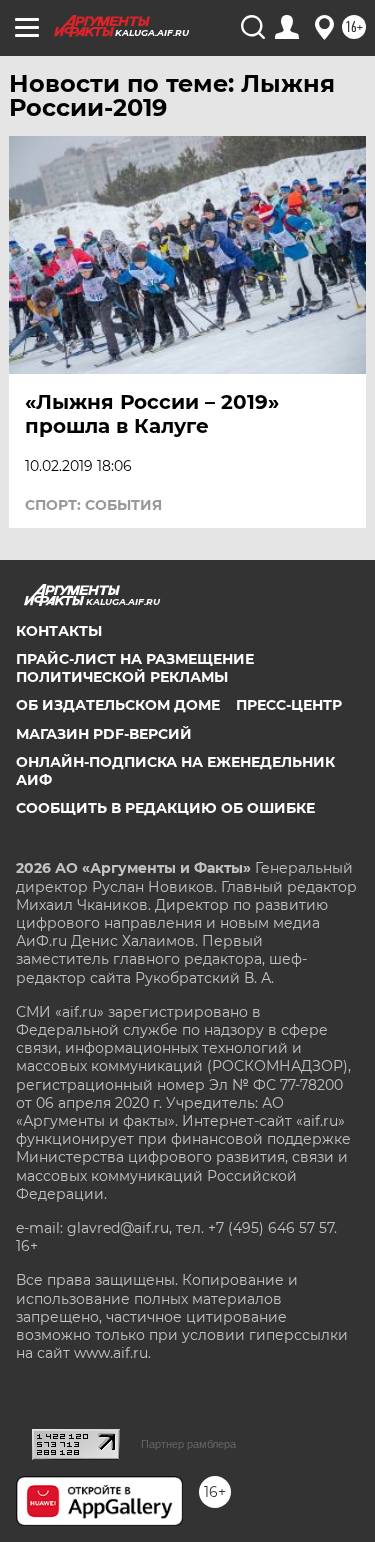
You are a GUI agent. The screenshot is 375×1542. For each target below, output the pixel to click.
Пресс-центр (289, 705)
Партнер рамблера (188, 1444)
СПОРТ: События (93, 505)
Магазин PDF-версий (104, 734)
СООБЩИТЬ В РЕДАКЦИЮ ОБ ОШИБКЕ (165, 808)
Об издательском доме (118, 705)
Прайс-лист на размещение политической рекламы (135, 668)
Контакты (59, 631)
